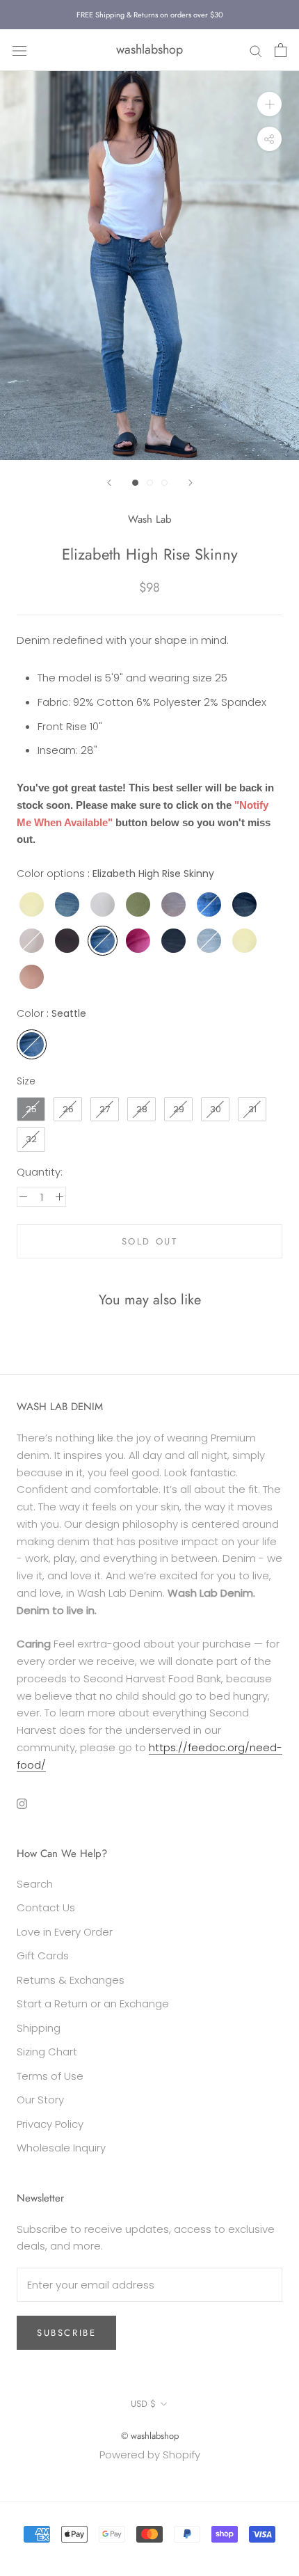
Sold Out (150, 1241)
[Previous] (109, 483)
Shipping (39, 2028)
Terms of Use (50, 2076)
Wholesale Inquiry (61, 2148)
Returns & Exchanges (71, 1980)
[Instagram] (22, 1803)
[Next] (191, 483)
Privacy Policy (50, 2124)
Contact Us (46, 1907)
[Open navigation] (19, 50)
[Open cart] (281, 50)
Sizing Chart (47, 2052)
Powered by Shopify (150, 2455)
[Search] (256, 50)
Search (35, 1884)
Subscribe (66, 2333)
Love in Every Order (65, 1932)
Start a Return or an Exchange (93, 2004)
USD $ (143, 2404)
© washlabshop (150, 2436)
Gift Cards (43, 1955)
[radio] (32, 904)
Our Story (40, 2100)
